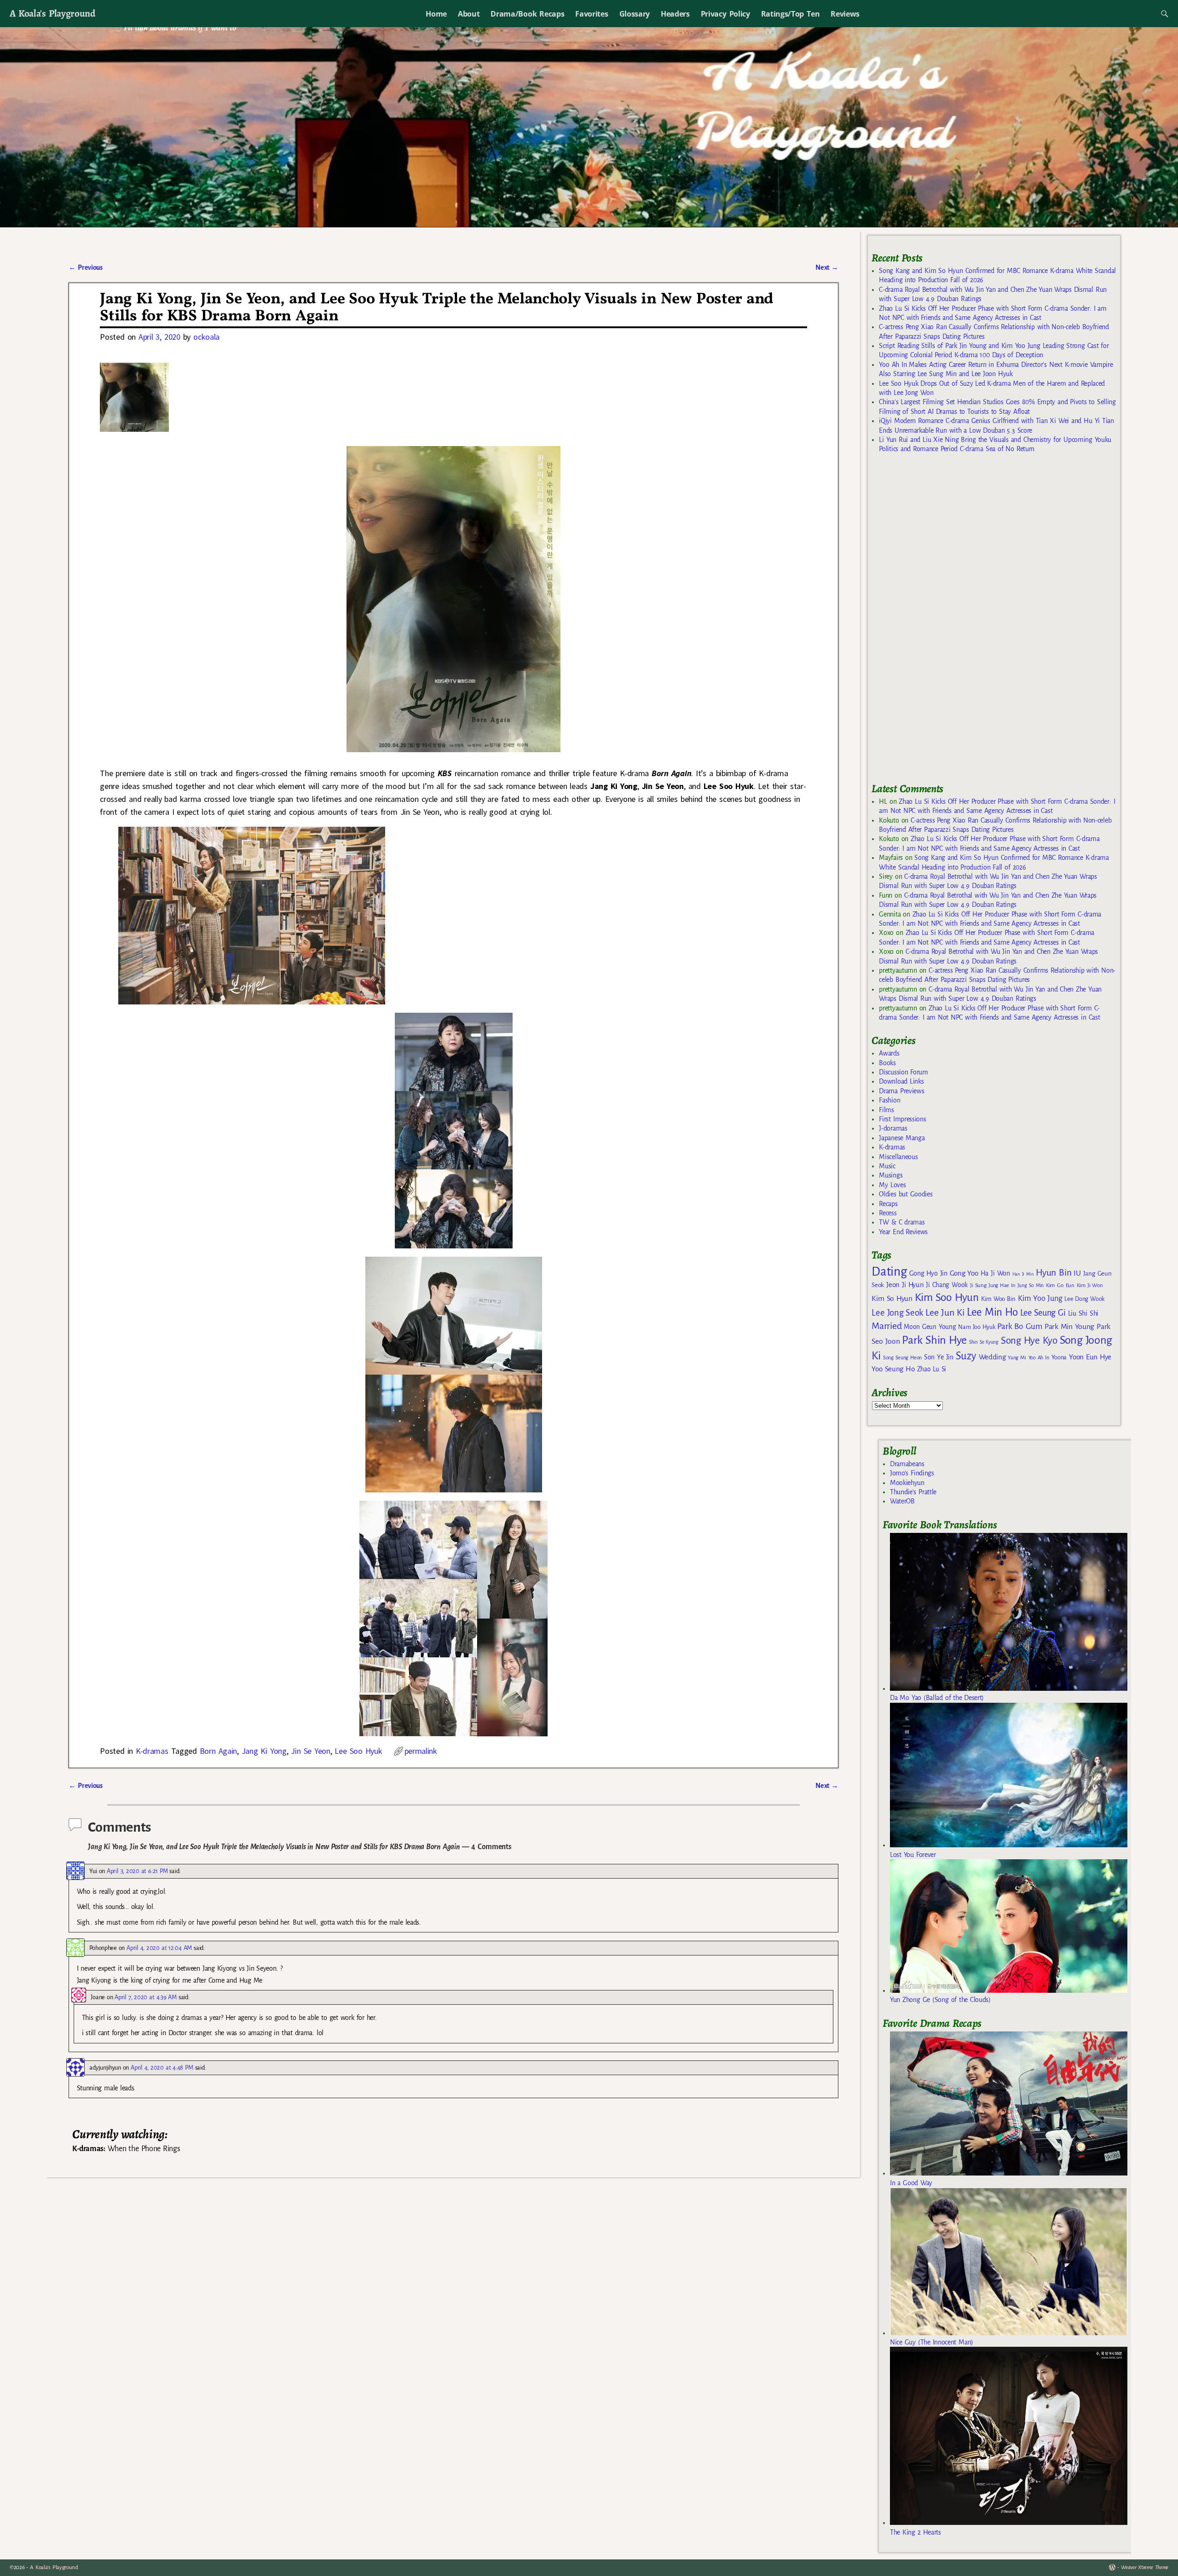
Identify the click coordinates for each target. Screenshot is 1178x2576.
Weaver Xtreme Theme (1145, 2567)
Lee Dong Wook (1084, 1299)
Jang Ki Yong (264, 1751)
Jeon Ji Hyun (905, 1285)
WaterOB (902, 1501)
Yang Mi (1017, 1358)
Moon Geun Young (930, 1327)
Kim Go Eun (1060, 1285)
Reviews (845, 14)
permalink (421, 1751)
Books (887, 1063)
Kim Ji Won (1090, 1285)
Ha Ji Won (995, 1273)
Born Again (218, 1751)
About (469, 14)
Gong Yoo (964, 1273)
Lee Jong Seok (897, 1313)
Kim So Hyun (892, 1298)
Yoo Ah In (1039, 1358)
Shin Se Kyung (984, 1342)
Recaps (888, 1204)
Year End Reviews (903, 1232)
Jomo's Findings (912, 1473)
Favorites (592, 14)
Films (886, 1110)
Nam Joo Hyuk (976, 1327)
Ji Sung (978, 1285)
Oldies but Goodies (906, 1194)
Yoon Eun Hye (1090, 1357)
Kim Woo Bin (998, 1299)
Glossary (635, 14)
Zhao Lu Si (932, 1369)
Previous (85, 267)
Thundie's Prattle (913, 1492)
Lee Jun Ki (945, 1312)
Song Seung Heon (902, 1358)
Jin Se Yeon (310, 1751)
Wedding (992, 1357)
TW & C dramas (902, 1222)
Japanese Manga (902, 1138)
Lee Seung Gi (1043, 1313)
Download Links (901, 1081)
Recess (888, 1213)
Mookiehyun (907, 1483)
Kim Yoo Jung (1040, 1298)
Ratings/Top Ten (791, 14)
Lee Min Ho (992, 1312)
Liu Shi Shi (1083, 1313)
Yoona (1059, 1357)
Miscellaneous (898, 1157)
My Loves (892, 1185)
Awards (889, 1053)
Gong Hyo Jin (928, 1273)
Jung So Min (1031, 1285)
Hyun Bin (1054, 1273)
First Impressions (902, 1119)
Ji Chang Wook (947, 1285)
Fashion (889, 1100)
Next (827, 267)
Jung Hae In (1002, 1285)
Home (436, 14)
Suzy (966, 1356)
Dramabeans (907, 1464)
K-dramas (152, 1751)
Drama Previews (901, 1091)
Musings (891, 1175)
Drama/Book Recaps (527, 14)
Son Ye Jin (939, 1357)
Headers (675, 14)
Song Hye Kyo (1029, 1341)
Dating (889, 1272)
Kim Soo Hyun (947, 1297)
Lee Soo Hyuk (358, 1751)
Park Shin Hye (934, 1340)
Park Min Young (1069, 1327)
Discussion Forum (903, 1072)
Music (887, 1166)
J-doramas (893, 1128)
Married (886, 1326)
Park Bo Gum (1019, 1326)
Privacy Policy (725, 14)
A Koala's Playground (52, 13)
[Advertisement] (941, 622)
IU (1077, 1273)
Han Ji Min (1023, 1274)
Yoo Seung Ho (893, 1369)
